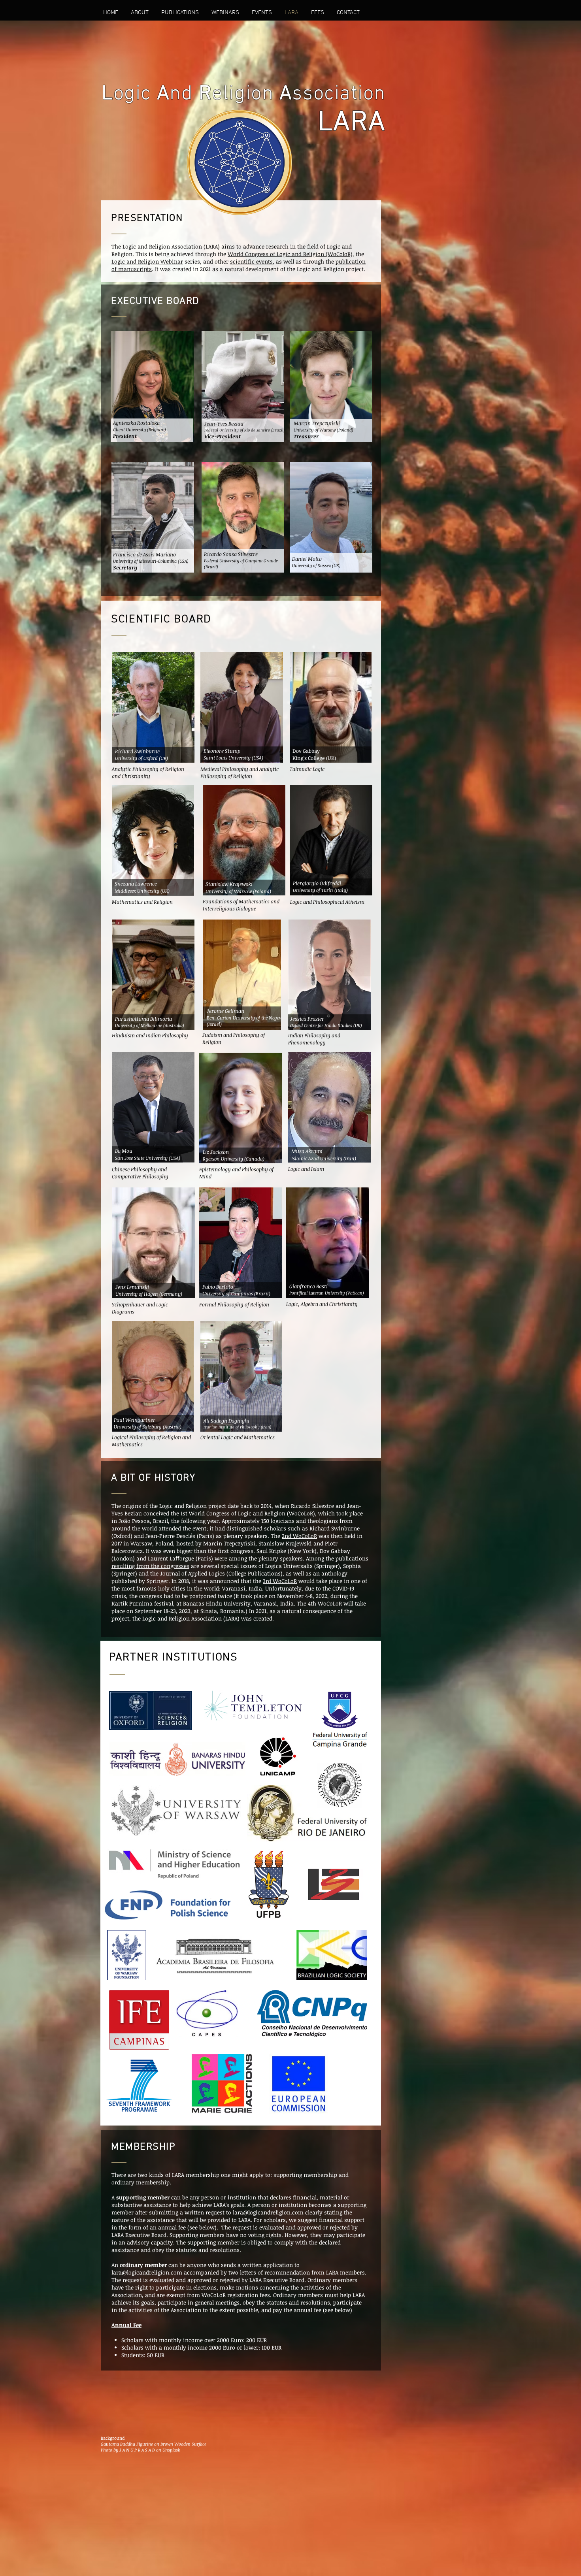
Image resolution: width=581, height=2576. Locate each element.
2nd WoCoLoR (299, 1536)
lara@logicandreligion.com (268, 2212)
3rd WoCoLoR (280, 1581)
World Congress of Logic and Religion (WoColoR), (291, 254)
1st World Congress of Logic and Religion (233, 1513)
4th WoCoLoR (325, 1603)
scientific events (251, 261)
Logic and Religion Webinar (147, 261)
